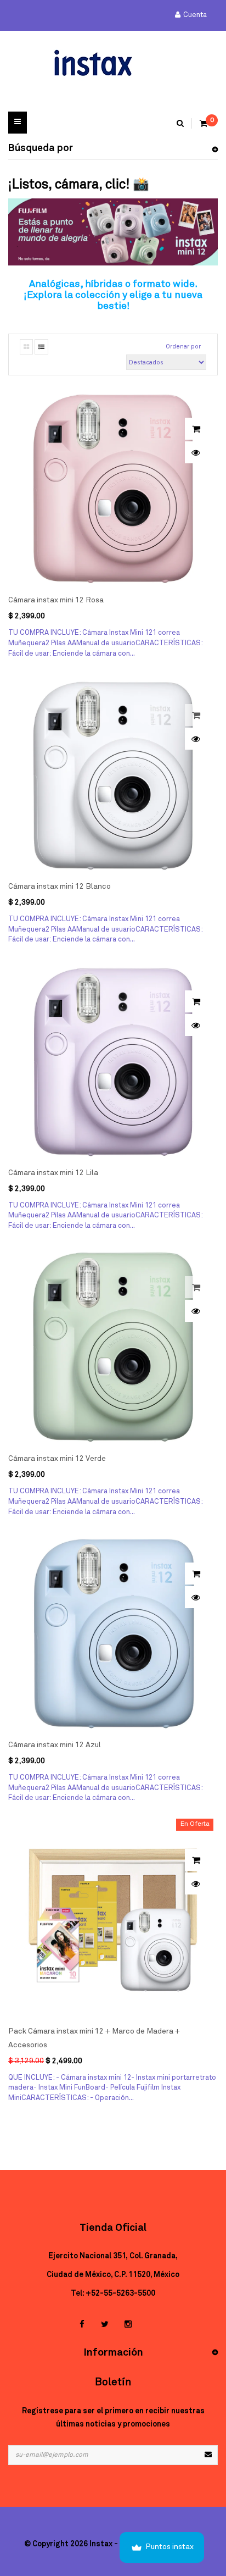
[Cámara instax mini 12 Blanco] (113, 775)
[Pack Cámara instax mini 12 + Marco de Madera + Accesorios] (113, 1920)
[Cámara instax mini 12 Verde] (113, 1347)
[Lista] (41, 347)
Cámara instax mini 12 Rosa (56, 600)
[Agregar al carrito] (196, 429)
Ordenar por (183, 347)
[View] (196, 452)
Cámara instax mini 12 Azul (55, 1745)
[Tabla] (26, 347)
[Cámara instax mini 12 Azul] (113, 1633)
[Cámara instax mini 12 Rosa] (113, 489)
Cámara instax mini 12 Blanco (60, 887)
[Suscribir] (208, 2455)
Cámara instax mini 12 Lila (53, 1173)
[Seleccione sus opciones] (196, 1860)
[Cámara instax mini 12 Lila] (113, 1061)
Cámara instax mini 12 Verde (57, 1459)
